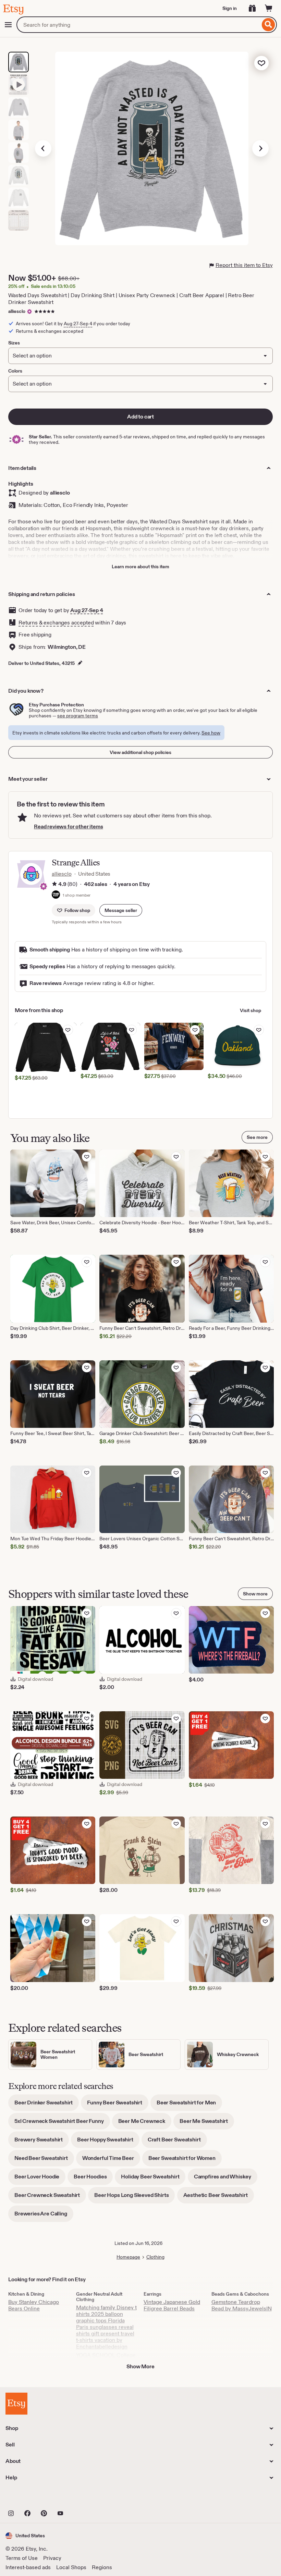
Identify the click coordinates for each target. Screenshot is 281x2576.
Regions (102, 2567)
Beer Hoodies (93, 2179)
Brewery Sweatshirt (42, 2142)
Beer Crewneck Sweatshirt (50, 2197)
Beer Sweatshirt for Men (189, 2105)
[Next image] (260, 148)
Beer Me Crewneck (145, 2123)
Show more (255, 1594)
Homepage (128, 2257)
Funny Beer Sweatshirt (118, 2105)
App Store (29, 2498)
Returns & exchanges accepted (56, 623)
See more (257, 1137)
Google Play (80, 2498)
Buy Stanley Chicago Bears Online (34, 2305)
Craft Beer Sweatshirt (177, 2142)
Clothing (155, 2257)
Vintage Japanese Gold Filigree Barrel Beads (172, 2305)
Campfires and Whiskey (226, 2179)
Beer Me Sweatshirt (207, 2123)
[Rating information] (54, 885)
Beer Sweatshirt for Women (185, 2160)
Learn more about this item (140, 567)
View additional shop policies (140, 752)
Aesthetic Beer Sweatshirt (219, 2197)
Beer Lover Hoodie (40, 2179)
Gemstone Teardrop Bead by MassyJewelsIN (242, 2305)
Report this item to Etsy (244, 265)
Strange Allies (76, 862)
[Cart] (269, 8)
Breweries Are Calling (44, 2216)
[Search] (268, 25)
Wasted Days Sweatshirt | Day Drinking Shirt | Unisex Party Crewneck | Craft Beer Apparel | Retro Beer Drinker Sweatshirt (131, 299)
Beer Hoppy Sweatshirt (108, 2142)
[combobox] (138, 25)
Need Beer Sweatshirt (44, 2160)
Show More (140, 2366)
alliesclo (17, 311)
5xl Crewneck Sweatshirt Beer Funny (62, 2123)
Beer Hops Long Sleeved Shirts (135, 2197)
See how (211, 733)
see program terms (78, 716)
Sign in (230, 8)
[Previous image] (43, 148)
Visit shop (251, 1010)
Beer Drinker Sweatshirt (47, 2105)
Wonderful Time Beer (111, 2160)
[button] (121, 910)
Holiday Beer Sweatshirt (153, 2179)
